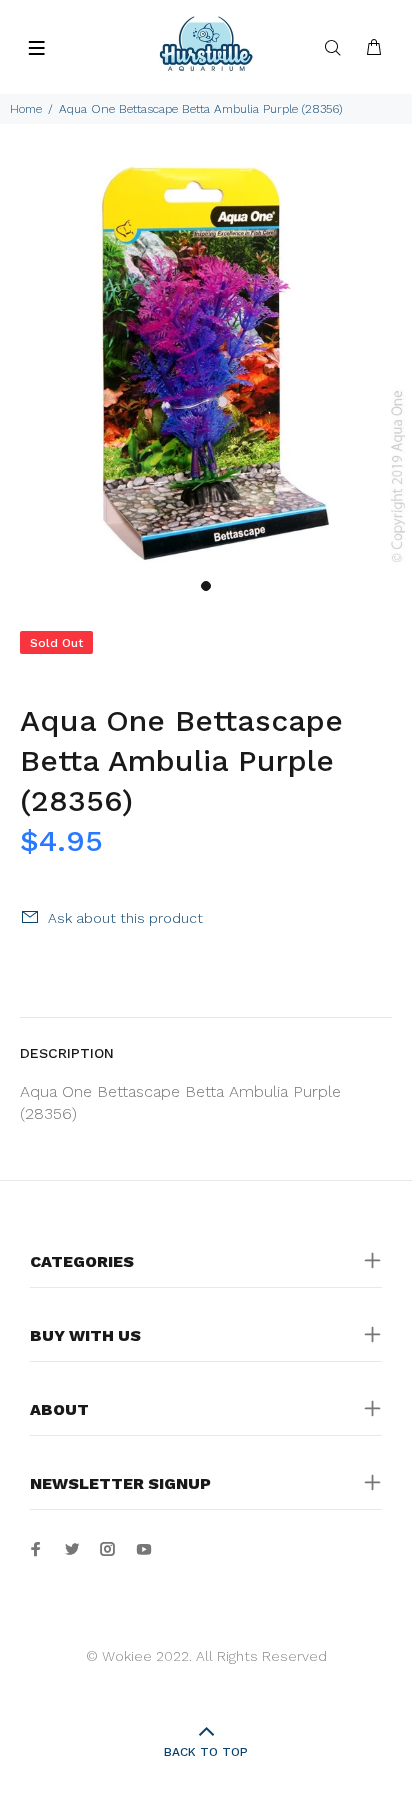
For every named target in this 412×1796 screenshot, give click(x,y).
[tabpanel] (206, 363)
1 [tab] (206, 586)
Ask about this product (125, 918)
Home (26, 109)
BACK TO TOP (206, 1752)
